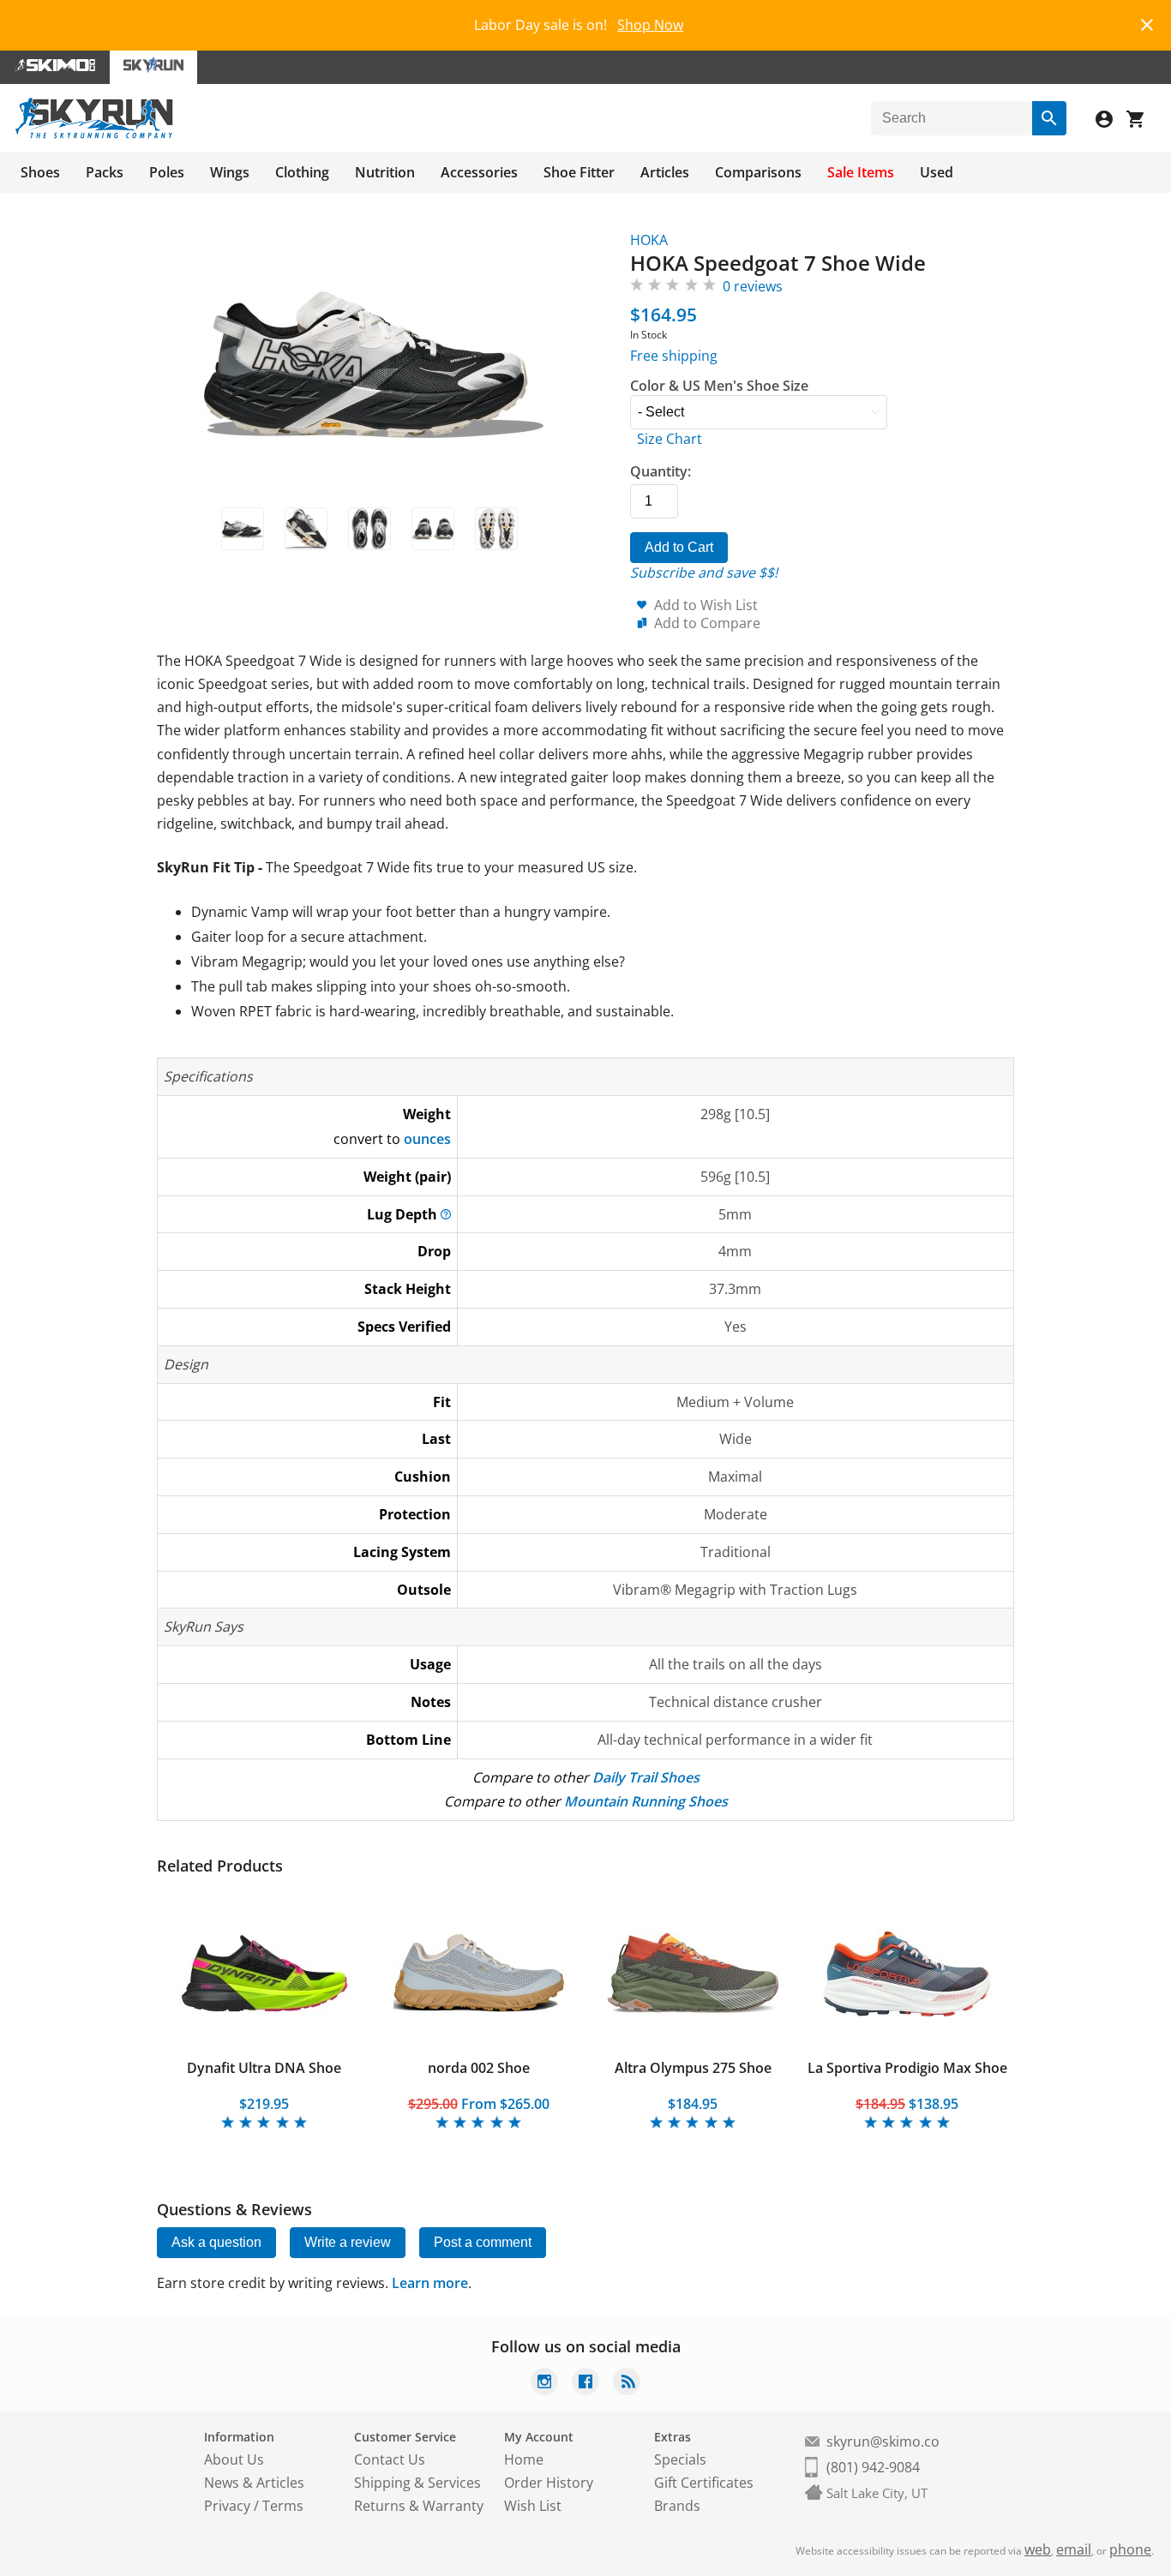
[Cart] (1142, 121)
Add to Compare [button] (707, 623)
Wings (230, 172)
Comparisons (758, 172)
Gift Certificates (704, 2483)
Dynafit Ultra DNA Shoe (264, 2068)
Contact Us (390, 2459)
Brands (677, 2506)
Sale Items (861, 172)
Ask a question (216, 2242)
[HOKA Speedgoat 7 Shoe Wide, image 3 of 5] (369, 529)
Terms (283, 2506)
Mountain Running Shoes (646, 1801)
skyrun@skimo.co (883, 2441)
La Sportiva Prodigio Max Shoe (907, 2068)
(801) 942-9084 (873, 2467)
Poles (167, 172)
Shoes (40, 172)
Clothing (302, 172)
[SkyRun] (94, 135)
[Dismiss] (1147, 23)
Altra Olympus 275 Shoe (693, 2068)
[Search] (1049, 118)
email (1074, 2549)
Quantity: (661, 471)
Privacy (227, 2506)
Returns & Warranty (419, 2506)
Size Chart (670, 439)
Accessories (479, 172)
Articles (665, 172)
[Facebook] (585, 2384)
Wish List (533, 2506)
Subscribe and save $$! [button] (704, 572)
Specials (680, 2459)
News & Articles (254, 2483)
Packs (105, 172)
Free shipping (674, 356)
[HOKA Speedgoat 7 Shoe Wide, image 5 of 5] (496, 529)
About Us (234, 2459)
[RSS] (627, 2384)
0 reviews (753, 286)
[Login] (1111, 121)
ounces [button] (427, 1139)
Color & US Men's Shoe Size (719, 386)
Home (524, 2459)
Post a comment (483, 2242)
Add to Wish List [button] (706, 605)
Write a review (348, 2242)
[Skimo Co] (55, 67)
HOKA (649, 240)
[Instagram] (544, 2384)
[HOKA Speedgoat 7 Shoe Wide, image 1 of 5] (243, 529)
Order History (549, 2483)
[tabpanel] (264, 2010)
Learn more (430, 2283)
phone (1130, 2549)
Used (937, 172)
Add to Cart (679, 547)
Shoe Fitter (579, 172)
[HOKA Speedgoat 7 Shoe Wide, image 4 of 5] (433, 529)
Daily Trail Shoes (646, 1777)
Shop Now (650, 25)
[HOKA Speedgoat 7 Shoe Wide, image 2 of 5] (306, 529)
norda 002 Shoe (479, 2068)
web (1038, 2549)
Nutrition (385, 172)
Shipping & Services (417, 2483)
